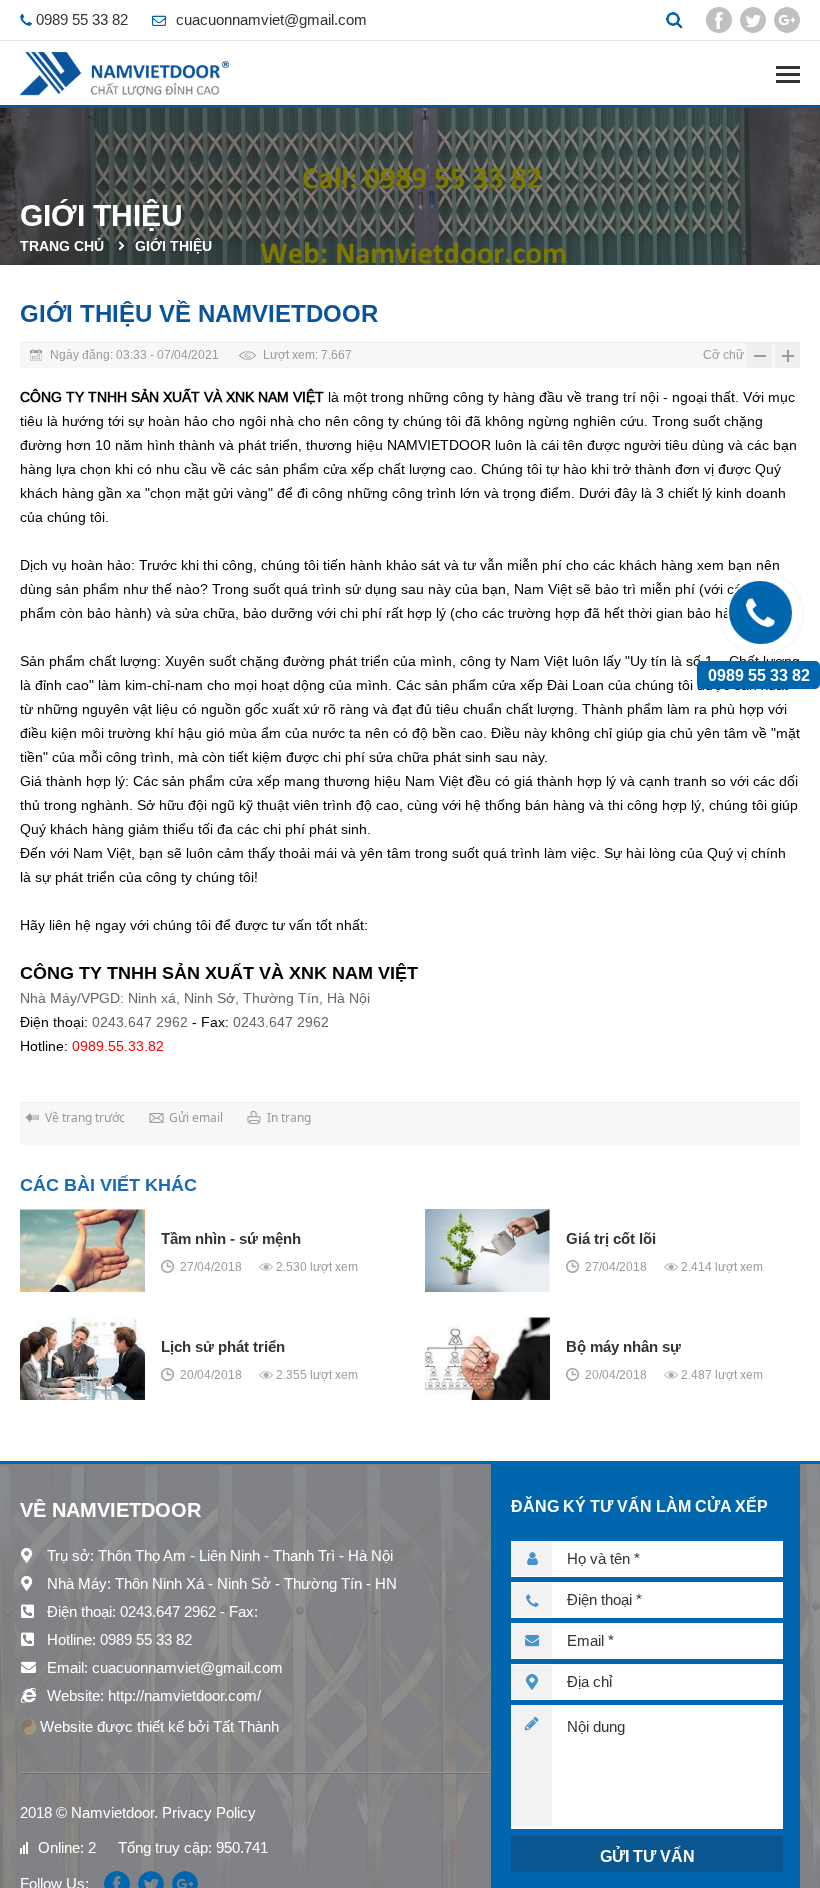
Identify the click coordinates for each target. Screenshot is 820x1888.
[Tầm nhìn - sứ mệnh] (82, 1250)
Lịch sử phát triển (223, 1346)
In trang (289, 1117)
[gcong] (787, 20)
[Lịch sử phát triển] (82, 1358)
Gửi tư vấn (647, 1856)
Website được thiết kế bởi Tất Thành (157, 1726)
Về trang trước (85, 1117)
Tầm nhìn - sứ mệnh (231, 1238)
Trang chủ (62, 246)
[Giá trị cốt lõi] (487, 1250)
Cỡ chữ (723, 355)
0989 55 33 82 (759, 675)
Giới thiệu (173, 246)
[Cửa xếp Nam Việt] (124, 74)
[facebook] (719, 20)
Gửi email (196, 1117)
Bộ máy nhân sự (623, 1346)
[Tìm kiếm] (674, 20)
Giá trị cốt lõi (611, 1238)
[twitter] (753, 20)
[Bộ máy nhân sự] (487, 1358)
